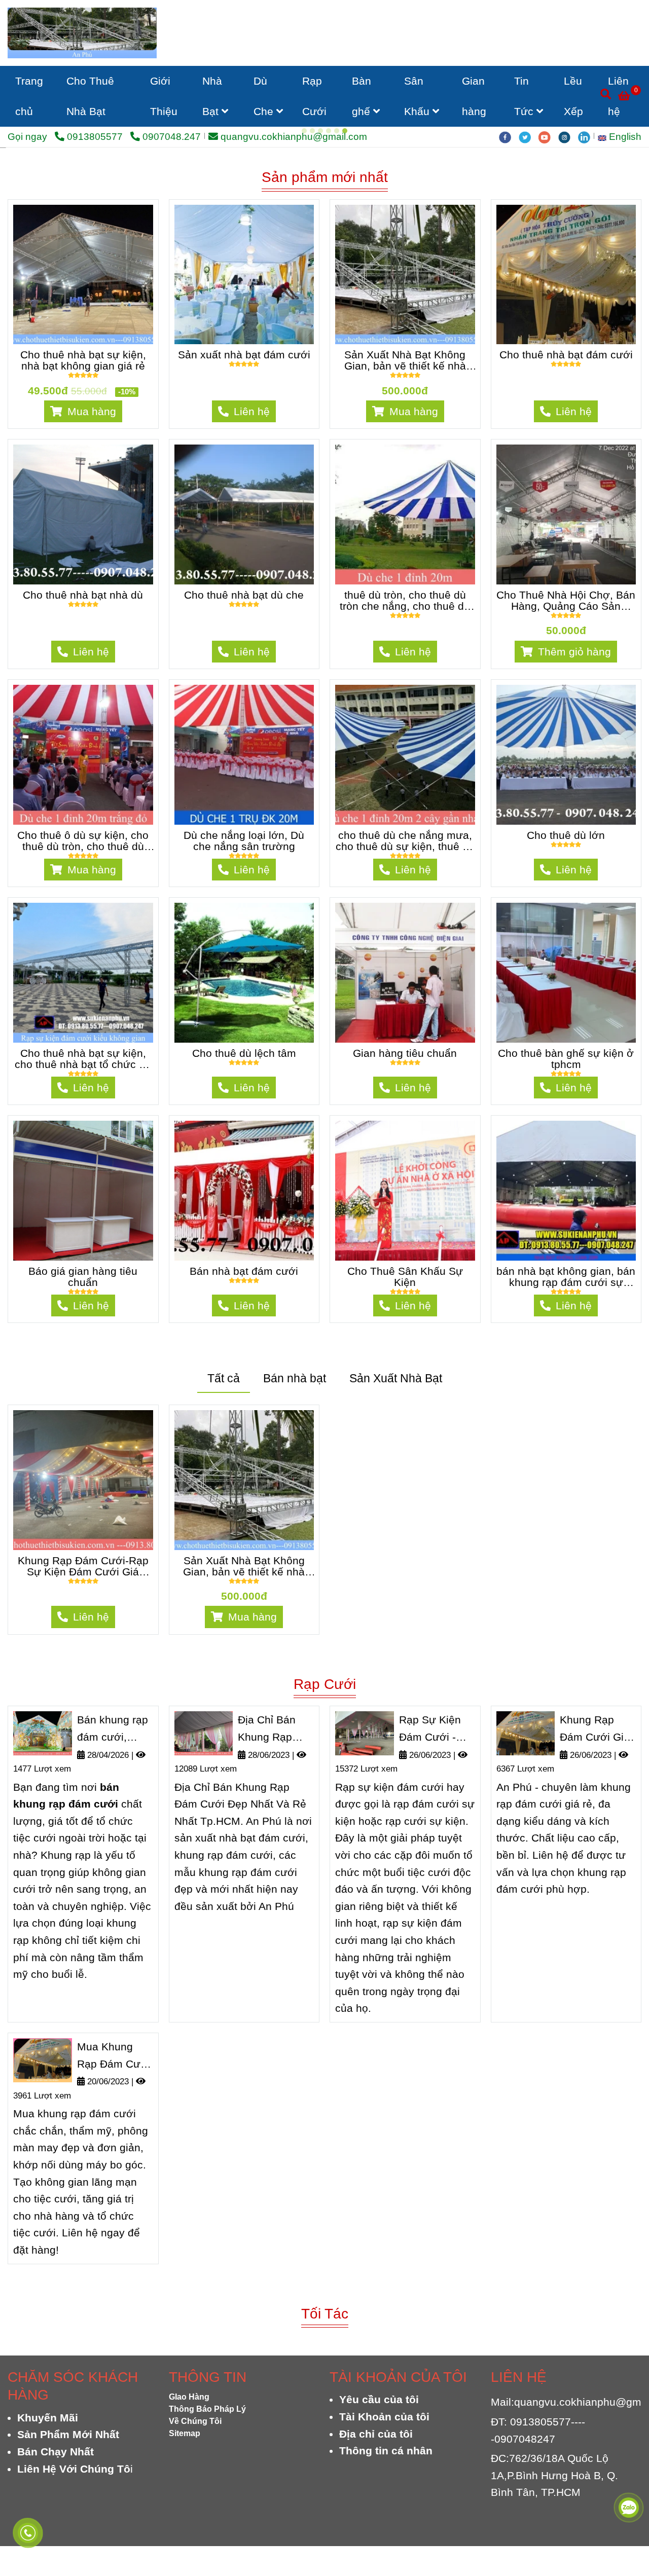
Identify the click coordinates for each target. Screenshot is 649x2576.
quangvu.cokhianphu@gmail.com (294, 137)
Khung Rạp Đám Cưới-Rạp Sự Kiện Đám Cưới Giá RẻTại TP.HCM (83, 1771)
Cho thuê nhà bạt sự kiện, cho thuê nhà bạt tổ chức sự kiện (83, 1263)
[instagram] (568, 137)
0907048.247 (172, 137)
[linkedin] (587, 137)
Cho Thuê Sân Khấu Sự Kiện (405, 1481)
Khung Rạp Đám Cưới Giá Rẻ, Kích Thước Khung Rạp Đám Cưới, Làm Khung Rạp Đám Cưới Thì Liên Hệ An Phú (598, 1934)
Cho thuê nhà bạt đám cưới (566, 559)
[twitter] (529, 137)
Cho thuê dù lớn (566, 1040)
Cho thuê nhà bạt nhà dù (83, 799)
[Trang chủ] (82, 33)
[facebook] (509, 137)
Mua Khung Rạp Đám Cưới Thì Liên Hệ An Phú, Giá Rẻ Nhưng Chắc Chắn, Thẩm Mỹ (114, 2261)
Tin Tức (525, 96)
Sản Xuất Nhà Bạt (396, 1583)
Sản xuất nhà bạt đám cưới (244, 559)
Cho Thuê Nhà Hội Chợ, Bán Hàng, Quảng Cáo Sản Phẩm (566, 805)
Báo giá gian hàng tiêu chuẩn (83, 1481)
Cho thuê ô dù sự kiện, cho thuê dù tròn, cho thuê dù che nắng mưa (83, 1045)
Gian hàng (474, 96)
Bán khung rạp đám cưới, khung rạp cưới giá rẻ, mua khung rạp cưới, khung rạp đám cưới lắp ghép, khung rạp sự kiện (114, 1934)
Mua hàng (90, 616)
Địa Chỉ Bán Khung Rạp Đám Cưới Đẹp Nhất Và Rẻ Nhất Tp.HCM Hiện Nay (274, 1934)
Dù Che (265, 96)
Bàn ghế (363, 96)
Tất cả (224, 1583)
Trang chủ (29, 96)
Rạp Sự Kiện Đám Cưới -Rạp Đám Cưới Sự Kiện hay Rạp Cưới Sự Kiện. (436, 1934)
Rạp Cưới (314, 96)
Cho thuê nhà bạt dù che (244, 799)
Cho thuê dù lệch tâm (244, 1258)
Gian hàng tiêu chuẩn (405, 1258)
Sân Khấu (418, 96)
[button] (622, 137)
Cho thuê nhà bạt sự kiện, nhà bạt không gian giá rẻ (83, 565)
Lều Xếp (573, 96)
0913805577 (96, 137)
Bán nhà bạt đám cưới (244, 1476)
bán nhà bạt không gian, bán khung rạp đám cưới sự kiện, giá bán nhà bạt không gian (566, 1481)
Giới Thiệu (164, 96)
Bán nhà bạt (295, 1583)
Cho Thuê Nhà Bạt (90, 96)
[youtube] (548, 137)
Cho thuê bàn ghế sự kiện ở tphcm (566, 1263)
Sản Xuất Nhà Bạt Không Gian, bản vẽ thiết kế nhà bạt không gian (405, 565)
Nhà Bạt (212, 96)
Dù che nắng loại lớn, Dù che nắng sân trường (244, 1045)
